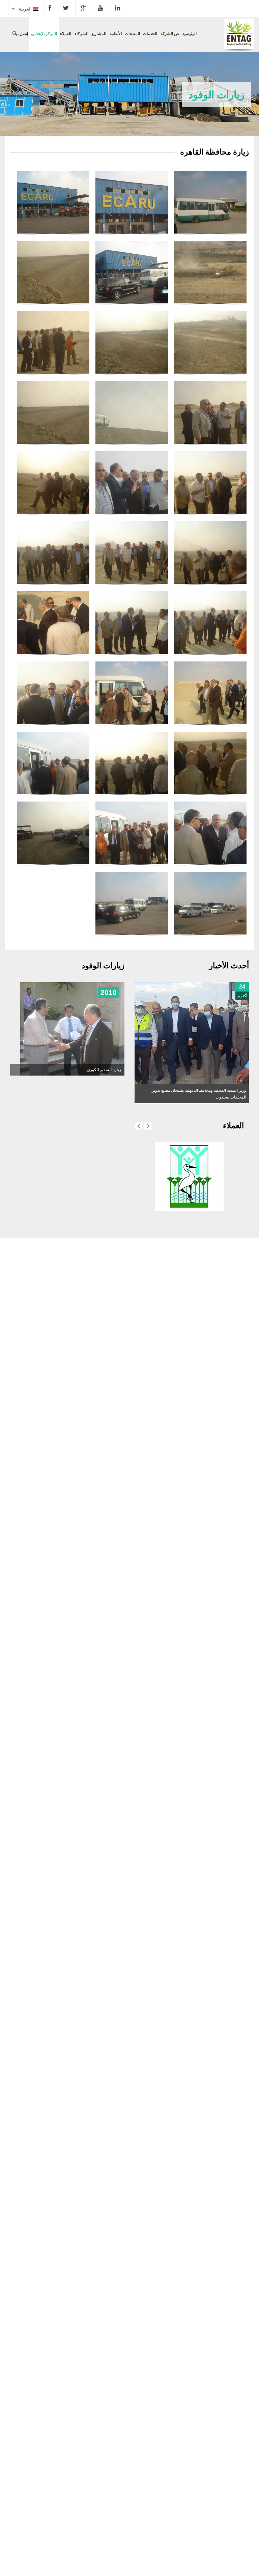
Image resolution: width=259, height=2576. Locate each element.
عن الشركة (170, 34)
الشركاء (81, 34)
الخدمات (150, 34)
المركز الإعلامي (44, 34)
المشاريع (99, 34)
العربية (24, 9)
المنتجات (132, 34)
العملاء (66, 34)
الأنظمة (116, 34)
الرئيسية (190, 34)
